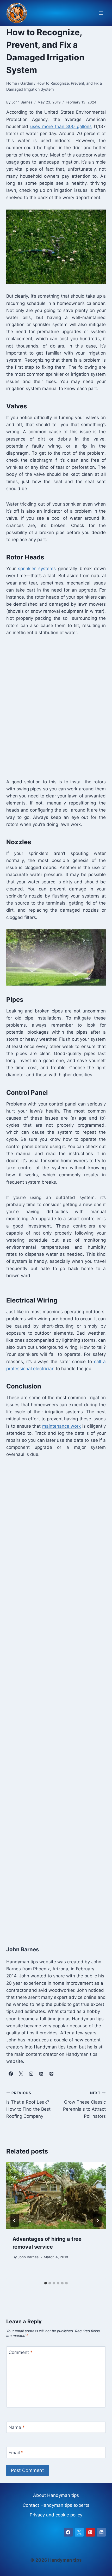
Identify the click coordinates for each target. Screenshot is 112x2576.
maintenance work (61, 1426)
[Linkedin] (101, 2532)
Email (16, 2453)
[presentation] (56, 2196)
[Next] (97, 2220)
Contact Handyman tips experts (56, 2505)
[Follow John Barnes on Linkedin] (41, 2074)
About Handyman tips (56, 2495)
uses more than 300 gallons (61, 126)
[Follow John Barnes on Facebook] (11, 2074)
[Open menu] (101, 13)
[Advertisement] (56, 707)
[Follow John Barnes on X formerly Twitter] (21, 2074)
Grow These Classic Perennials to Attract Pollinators (84, 2105)
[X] (79, 2532)
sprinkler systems (37, 569)
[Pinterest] (90, 2532)
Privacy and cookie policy (56, 2515)
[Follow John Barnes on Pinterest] (51, 2074)
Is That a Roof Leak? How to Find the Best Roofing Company (28, 2105)
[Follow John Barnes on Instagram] (31, 2074)
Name (17, 2427)
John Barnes (28, 2257)
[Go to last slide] (15, 2220)
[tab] (46, 2283)
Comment (21, 2352)
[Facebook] (68, 2532)
